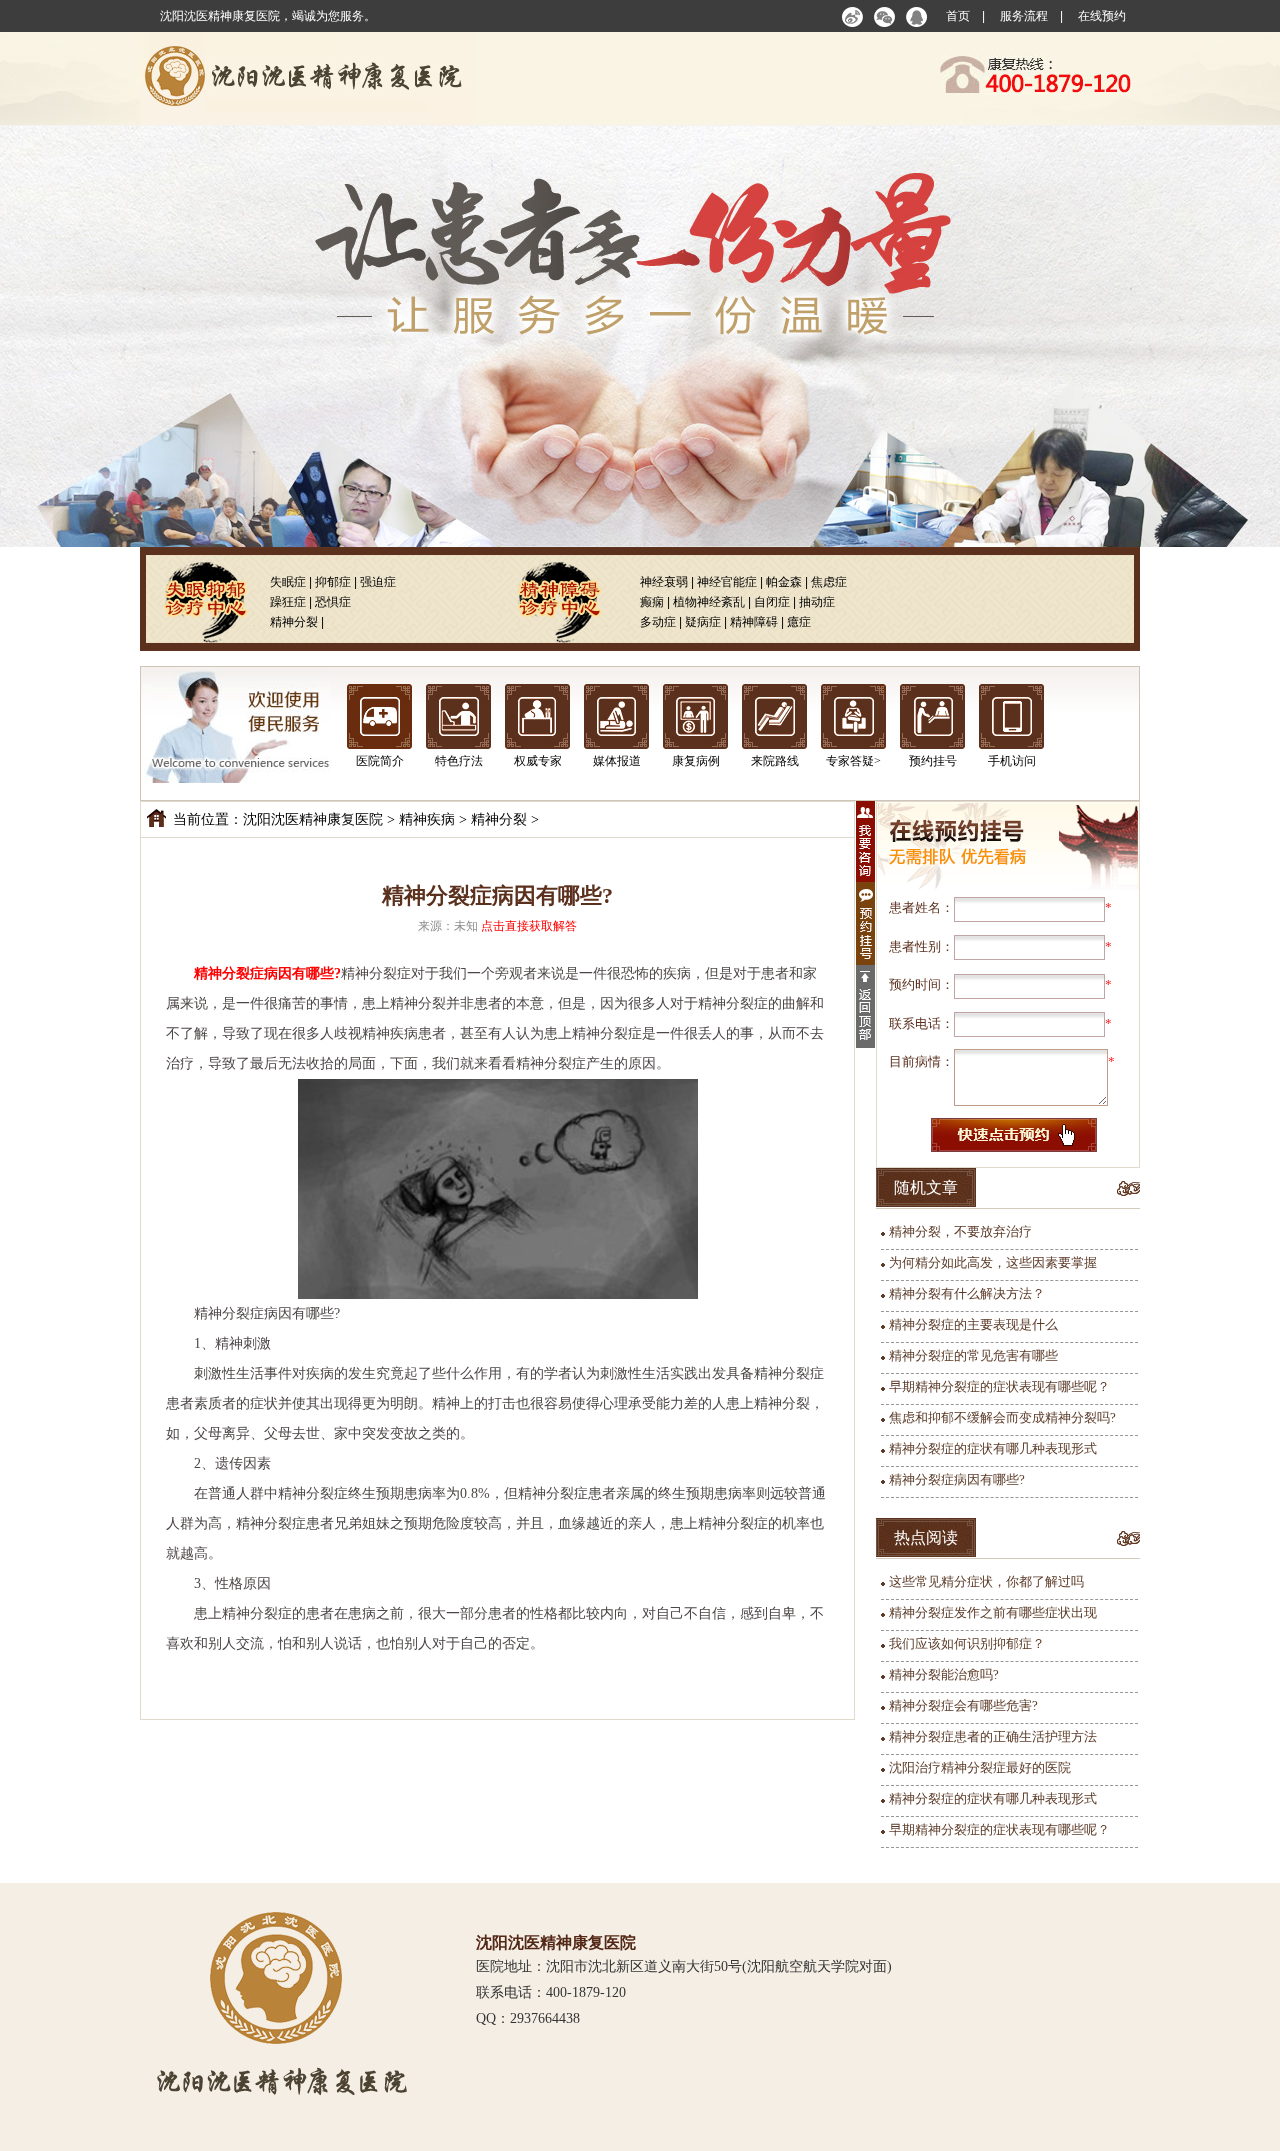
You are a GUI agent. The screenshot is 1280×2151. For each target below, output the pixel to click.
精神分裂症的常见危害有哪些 (973, 1355)
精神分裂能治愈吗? (944, 1674)
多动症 (658, 622)
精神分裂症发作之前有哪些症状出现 (993, 1612)
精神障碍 (754, 622)
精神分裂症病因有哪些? (957, 1479)
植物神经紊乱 (709, 602)
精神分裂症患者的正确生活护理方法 (993, 1736)
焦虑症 (829, 582)
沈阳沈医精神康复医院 (313, 819)
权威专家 (538, 761)
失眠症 (288, 582)
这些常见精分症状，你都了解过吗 (986, 1581)
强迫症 (378, 582)
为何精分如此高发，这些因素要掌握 (993, 1262)
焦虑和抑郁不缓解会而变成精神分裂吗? (1002, 1417)
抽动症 (817, 602)
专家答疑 (850, 761)
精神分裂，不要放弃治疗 (960, 1231)
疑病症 (703, 622)
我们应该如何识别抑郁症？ (967, 1643)
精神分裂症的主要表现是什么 (973, 1324)
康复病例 (696, 761)
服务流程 (1024, 16)
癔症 (799, 622)
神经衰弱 (664, 582)
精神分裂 (294, 622)
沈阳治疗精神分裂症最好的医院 (980, 1767)
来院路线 (775, 761)
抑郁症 (333, 582)
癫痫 (652, 602)
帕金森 (784, 582)
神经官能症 (727, 582)
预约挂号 (933, 761)
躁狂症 (288, 602)
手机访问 (1012, 761)
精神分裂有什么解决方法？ (967, 1293)
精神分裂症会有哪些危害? (963, 1705)
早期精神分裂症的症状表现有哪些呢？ (999, 1386)
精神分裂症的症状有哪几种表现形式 (993, 1448)
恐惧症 (333, 602)
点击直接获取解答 (529, 926)
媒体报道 (617, 761)
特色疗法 (459, 761)
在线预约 (1102, 16)
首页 (958, 16)
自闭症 (772, 602)
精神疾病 (427, 819)
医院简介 (380, 761)
